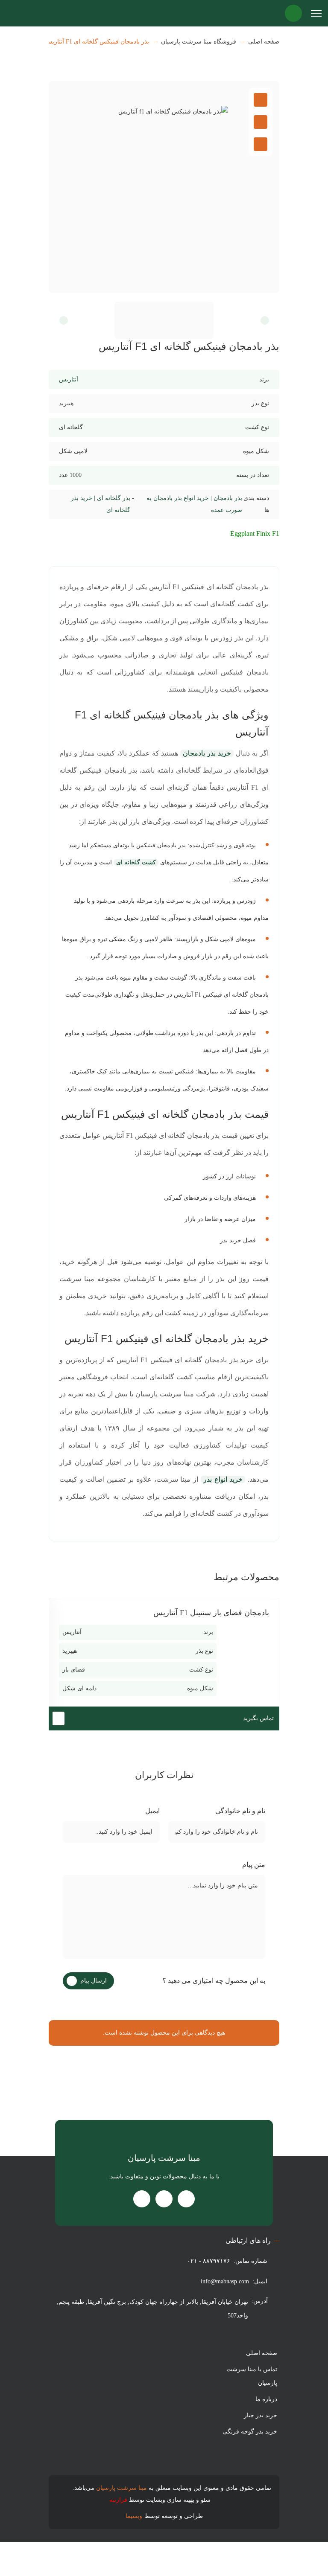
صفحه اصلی (264, 42)
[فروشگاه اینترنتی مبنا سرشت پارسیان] (18, 13)
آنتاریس (69, 379)
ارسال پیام (94, 1981)
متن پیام (253, 1865)
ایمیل (152, 1811)
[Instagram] (186, 2199)
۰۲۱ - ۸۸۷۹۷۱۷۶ (209, 2261)
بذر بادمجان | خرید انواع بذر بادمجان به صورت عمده (194, 504)
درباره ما (266, 2399)
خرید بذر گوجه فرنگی (250, 2432)
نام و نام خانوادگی (239, 1811)
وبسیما (134, 2516)
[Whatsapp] (164, 2199)
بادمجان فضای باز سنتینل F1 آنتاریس (211, 1613)
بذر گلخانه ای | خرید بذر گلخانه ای (101, 504)
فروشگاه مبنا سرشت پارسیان (199, 42)
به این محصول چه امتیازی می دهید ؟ (213, 1981)
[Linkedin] (142, 2199)
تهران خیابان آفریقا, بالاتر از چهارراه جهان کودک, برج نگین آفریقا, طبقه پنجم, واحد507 (152, 2309)
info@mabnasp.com (225, 2281)
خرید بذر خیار (261, 2415)
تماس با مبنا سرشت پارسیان (252, 2376)
